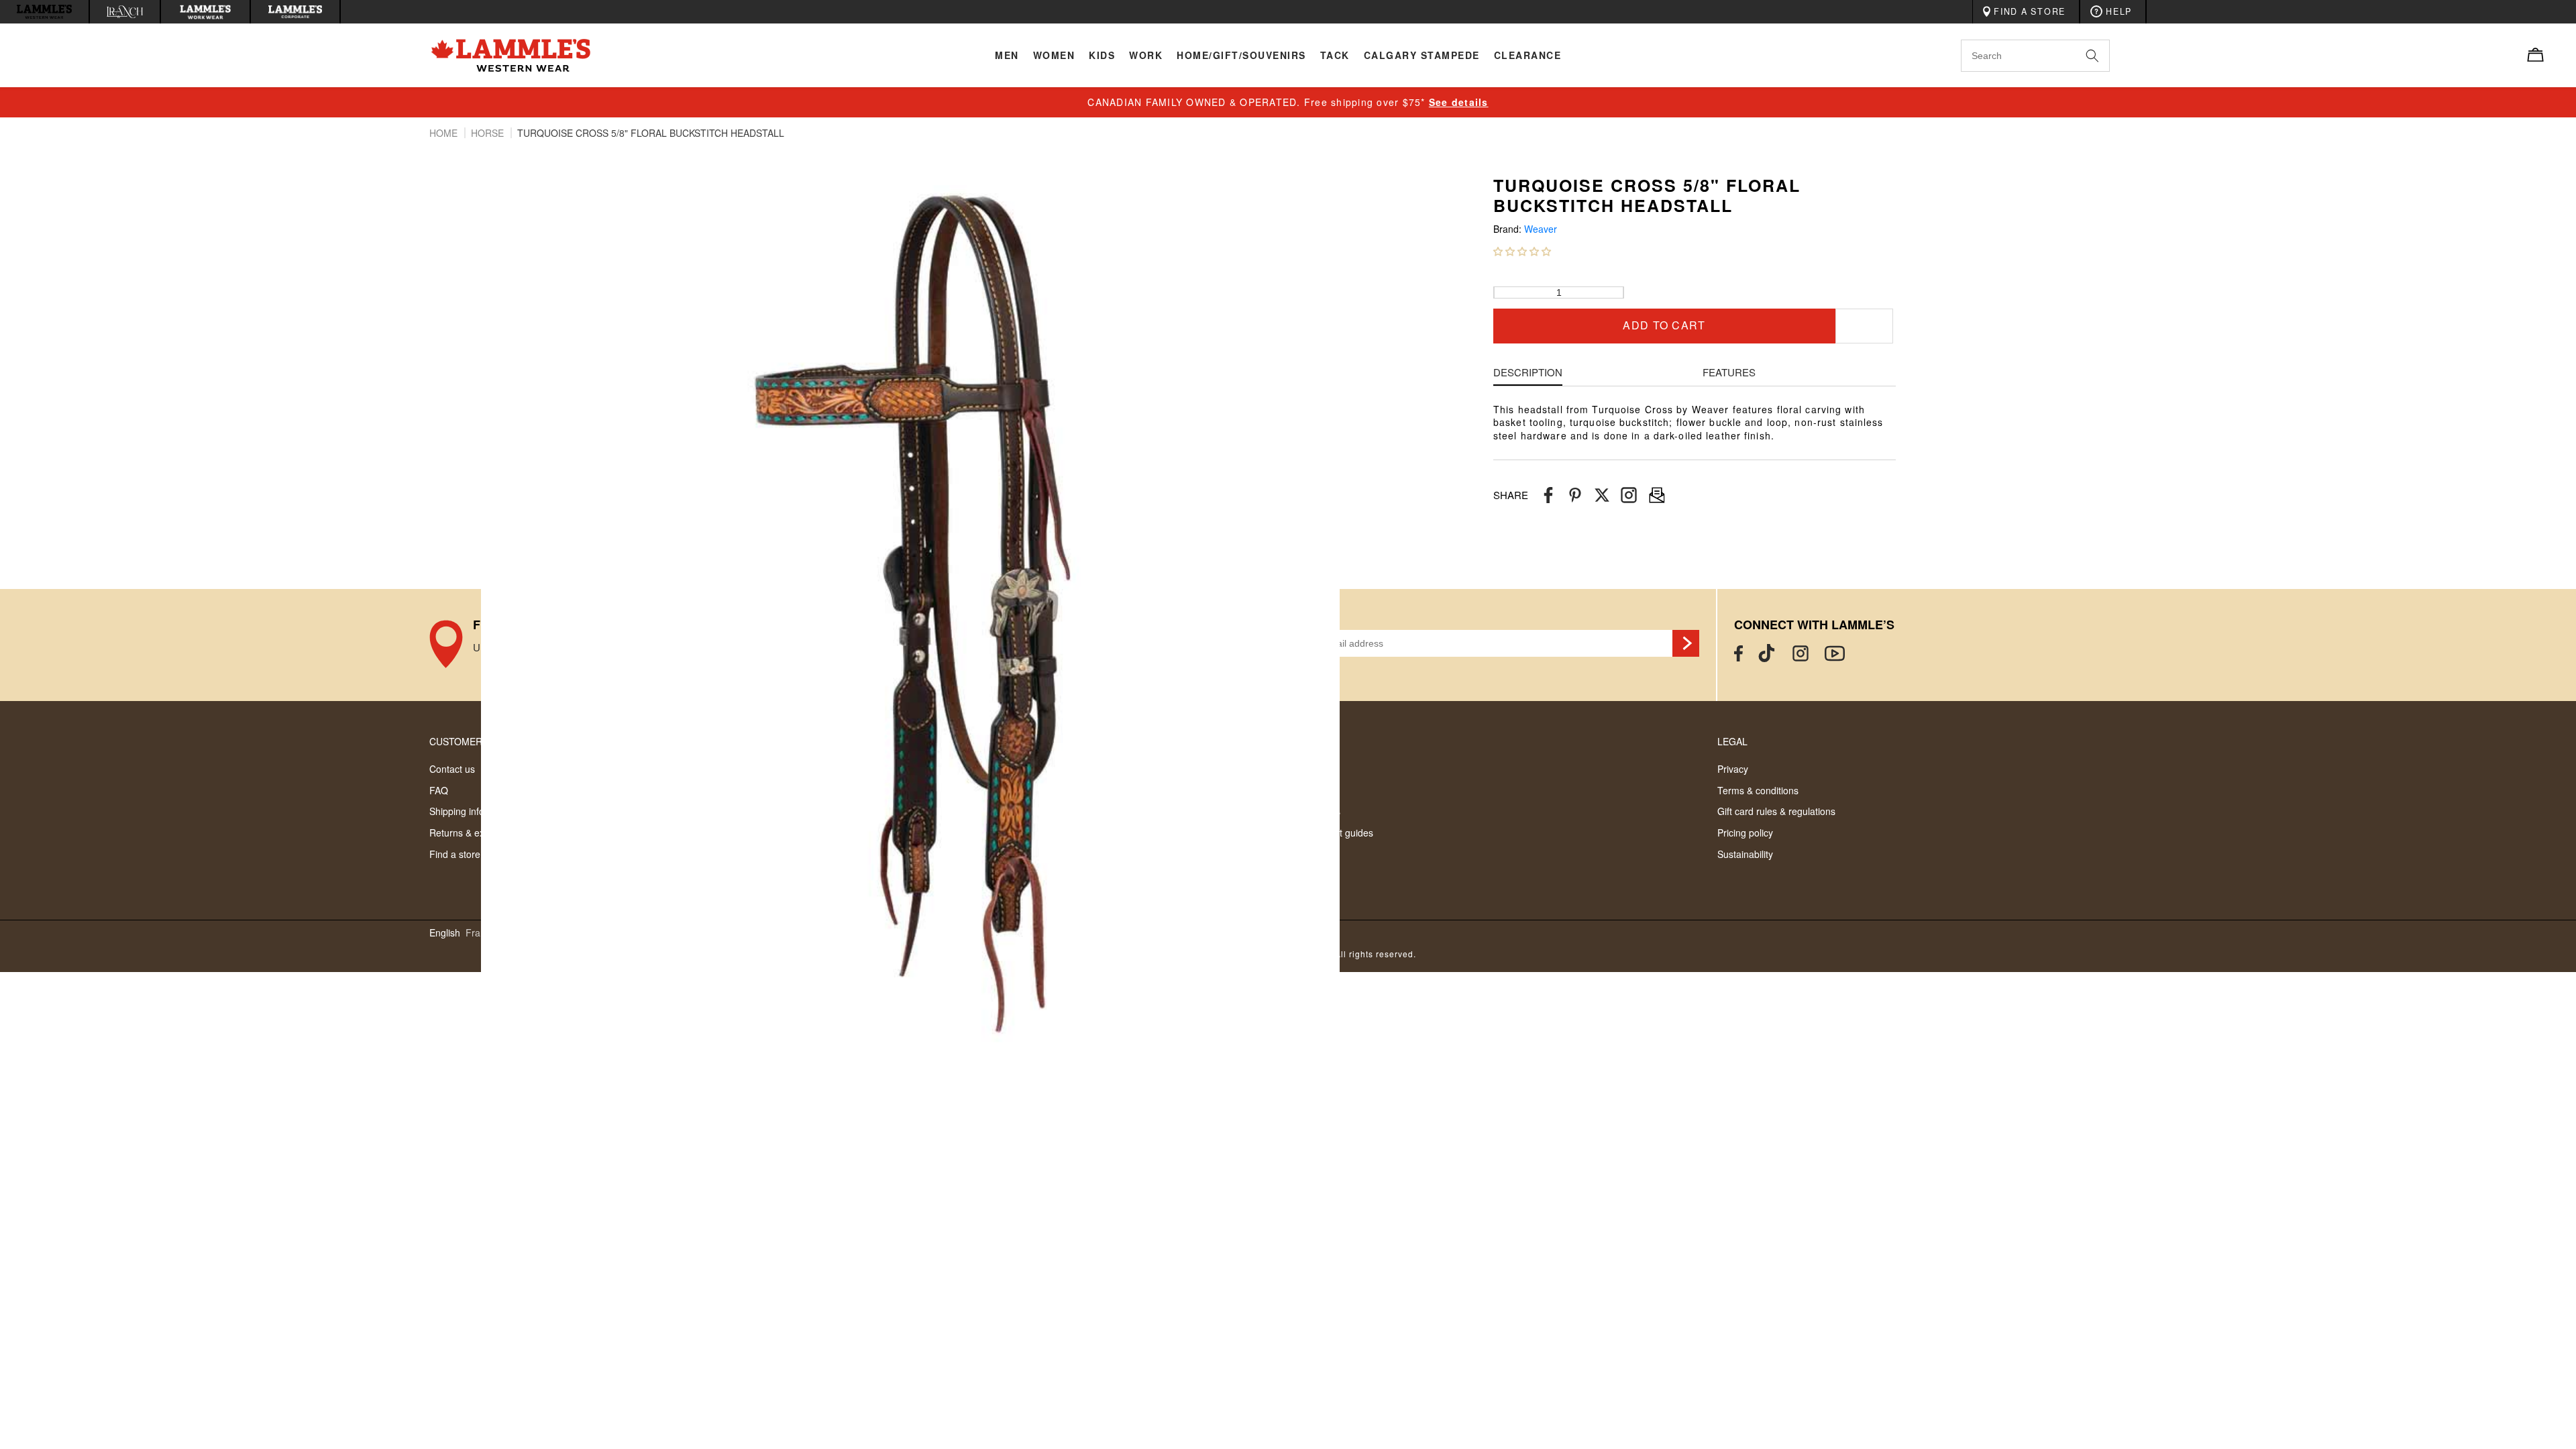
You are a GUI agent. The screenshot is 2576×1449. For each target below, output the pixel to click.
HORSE (489, 133)
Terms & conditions (1758, 790)
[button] (1522, 251)
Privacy (1733, 769)
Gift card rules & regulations (1776, 811)
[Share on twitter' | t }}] (1602, 495)
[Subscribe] (1686, 643)
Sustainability (1745, 854)
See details (1459, 102)
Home (445, 133)
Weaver (1541, 229)
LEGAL (1732, 741)
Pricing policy (1745, 833)
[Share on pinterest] (1575, 495)
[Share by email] (1629, 495)
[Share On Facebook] (1548, 495)
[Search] (2107, 55)
